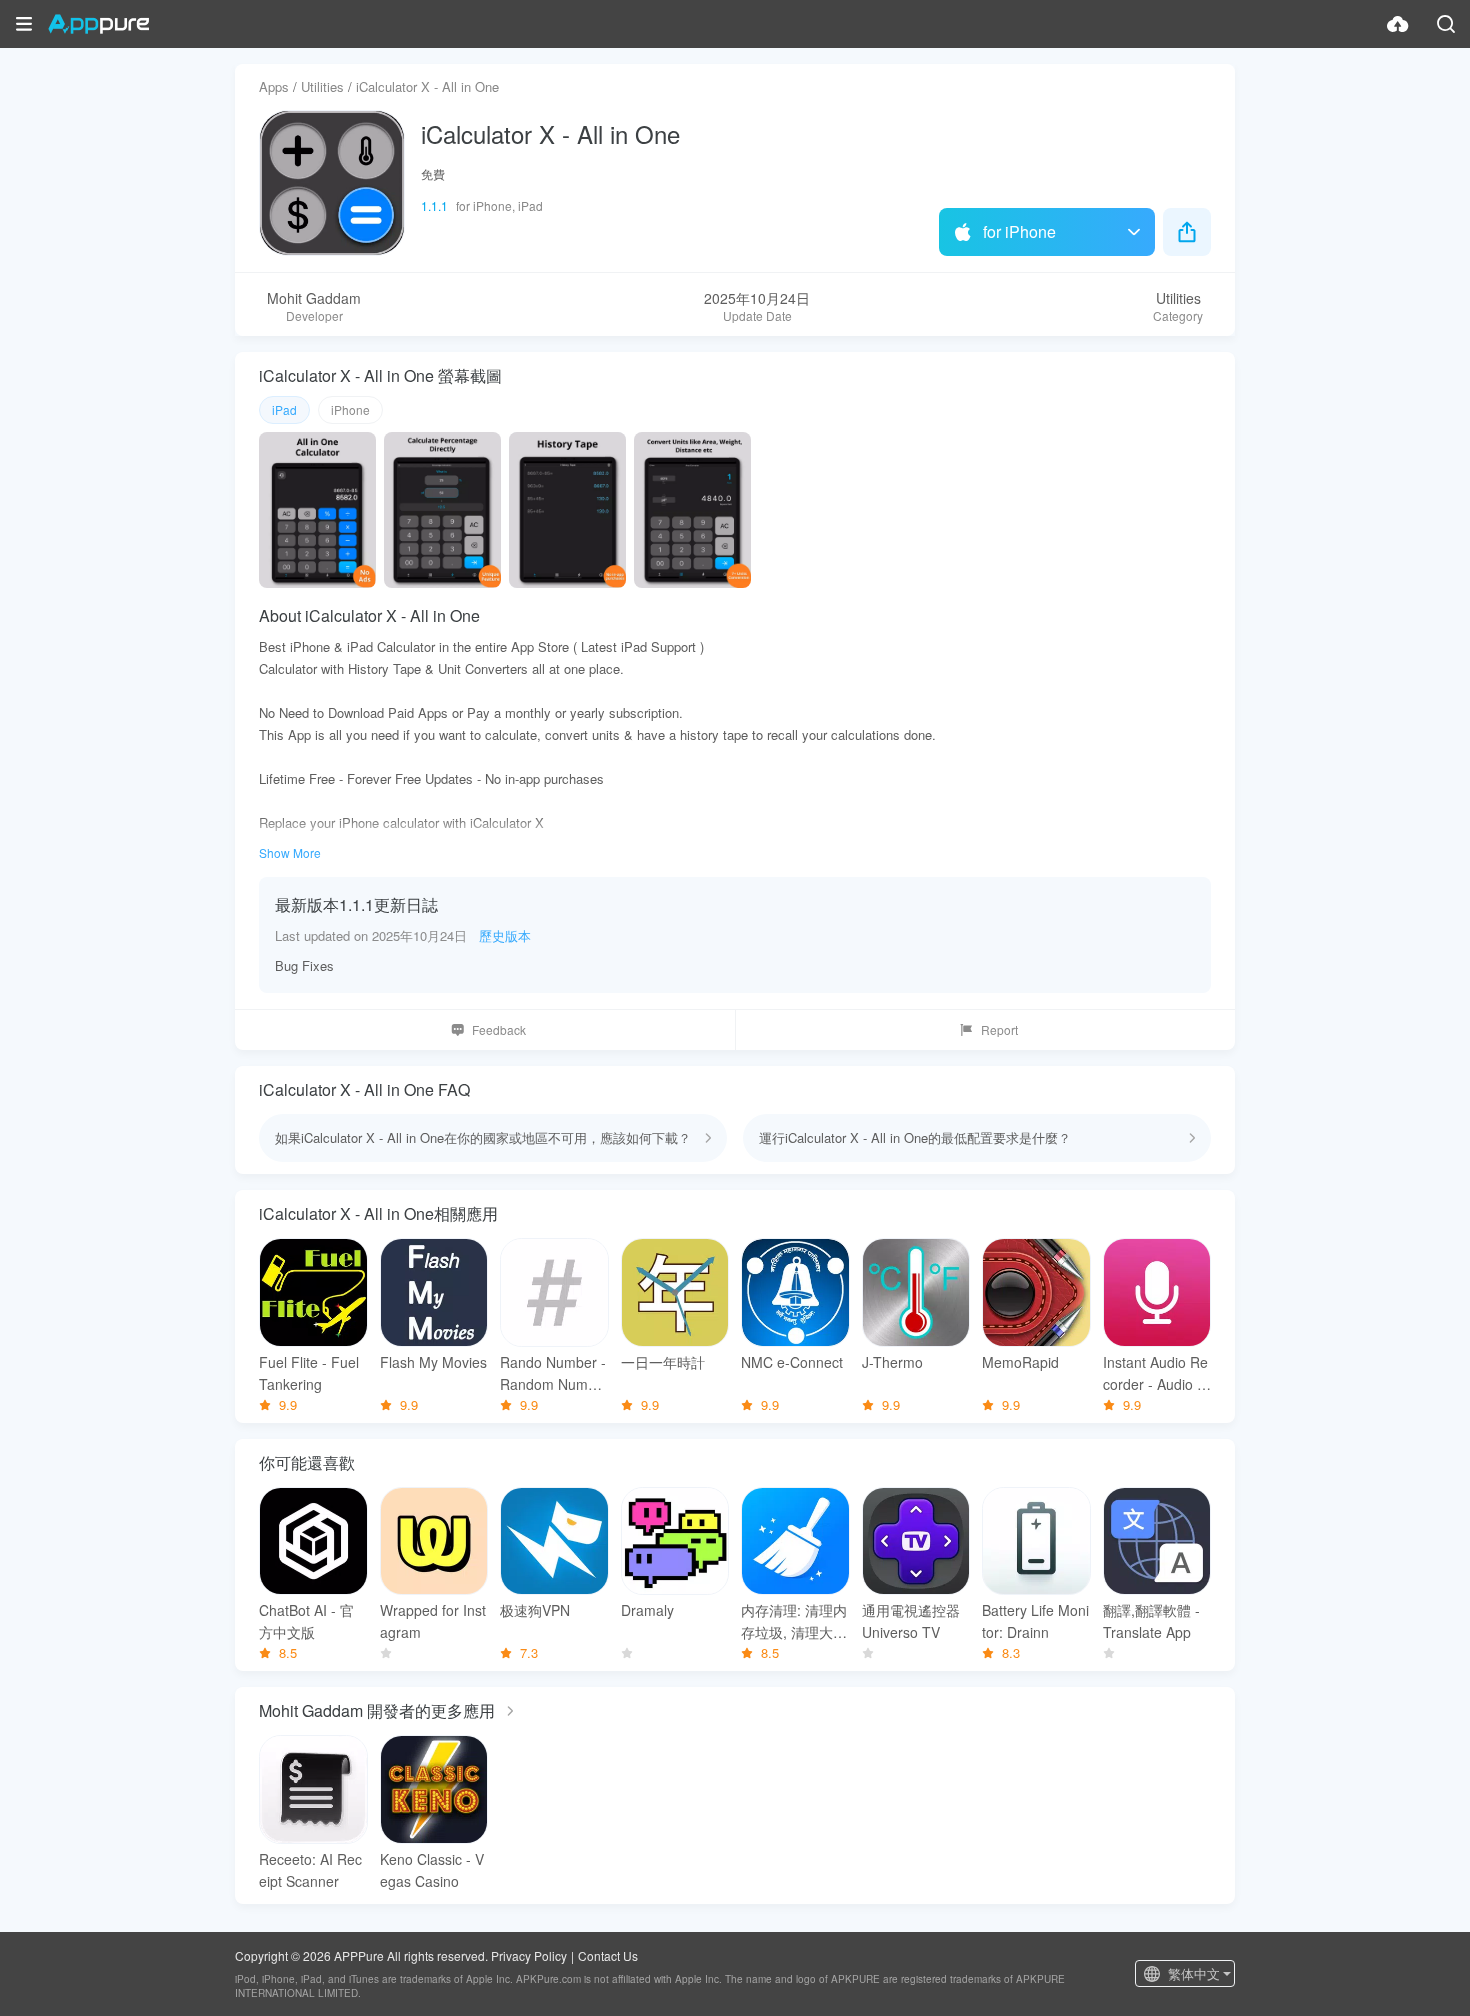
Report (999, 1029)
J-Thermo (892, 1362)
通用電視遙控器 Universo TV (911, 1621)
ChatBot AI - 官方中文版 (306, 1621)
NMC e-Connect (792, 1362)
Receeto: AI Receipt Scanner (310, 1870)
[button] (24, 24)
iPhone (350, 409)
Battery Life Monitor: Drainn (1035, 1621)
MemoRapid (1020, 1362)
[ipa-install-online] (1398, 24)
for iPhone (1019, 231)
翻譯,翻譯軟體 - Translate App (1151, 1621)
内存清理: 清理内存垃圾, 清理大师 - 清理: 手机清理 (794, 1621)
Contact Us (608, 1955)
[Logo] (98, 24)
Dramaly (647, 1610)
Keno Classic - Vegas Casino (432, 1870)
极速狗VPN (535, 1610)
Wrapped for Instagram (433, 1621)
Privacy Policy (529, 1955)
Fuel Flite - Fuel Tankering (309, 1373)
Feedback (499, 1029)
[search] (1446, 24)
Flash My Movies (433, 1362)
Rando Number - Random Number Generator (553, 1373)
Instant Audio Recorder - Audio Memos (1156, 1373)
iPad (284, 409)
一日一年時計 (663, 1362)
